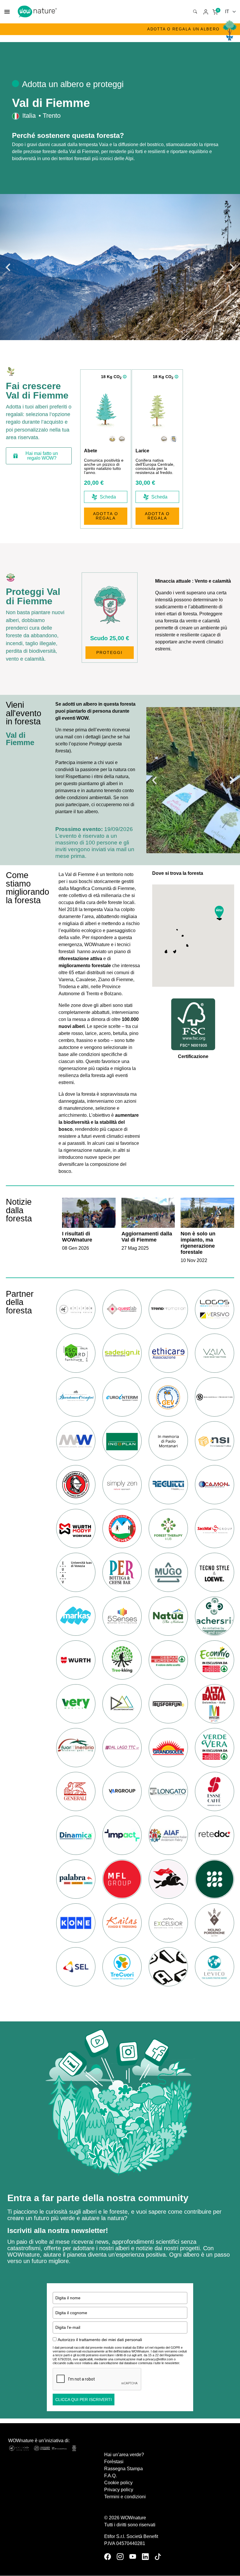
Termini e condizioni (125, 2497)
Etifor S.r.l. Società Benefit (131, 2536)
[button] (8, 267)
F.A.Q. (110, 2476)
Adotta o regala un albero (183, 29)
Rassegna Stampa (124, 2469)
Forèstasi (114, 2462)
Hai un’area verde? (124, 2455)
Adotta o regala (106, 516)
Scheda (108, 497)
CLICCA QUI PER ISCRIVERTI (84, 2400)
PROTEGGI (109, 652)
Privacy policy (119, 2490)
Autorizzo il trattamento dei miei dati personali (100, 2340)
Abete (91, 451)
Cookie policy (118, 2483)
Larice (142, 451)
